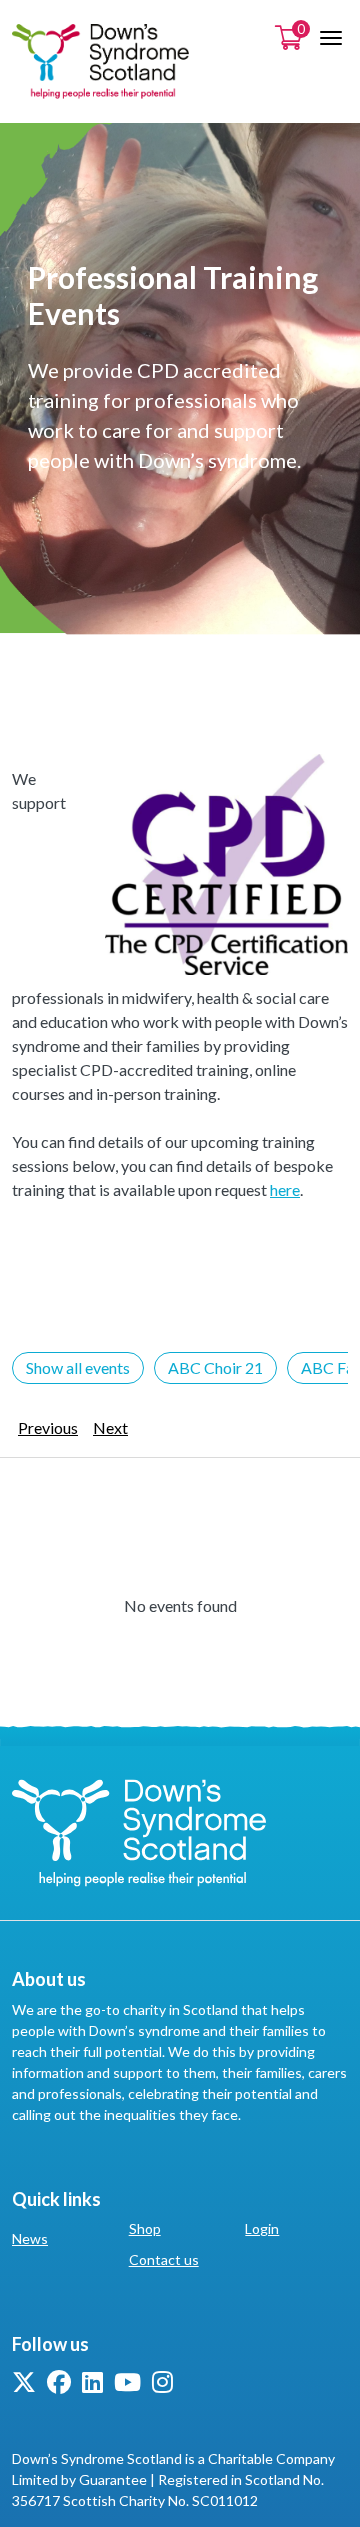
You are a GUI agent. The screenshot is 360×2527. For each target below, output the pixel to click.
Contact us (164, 2259)
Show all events (78, 1367)
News (30, 2238)
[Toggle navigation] (331, 38)
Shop (145, 2228)
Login (262, 2228)
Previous (48, 1427)
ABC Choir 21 (215, 1367)
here (285, 1189)
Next (110, 1427)
